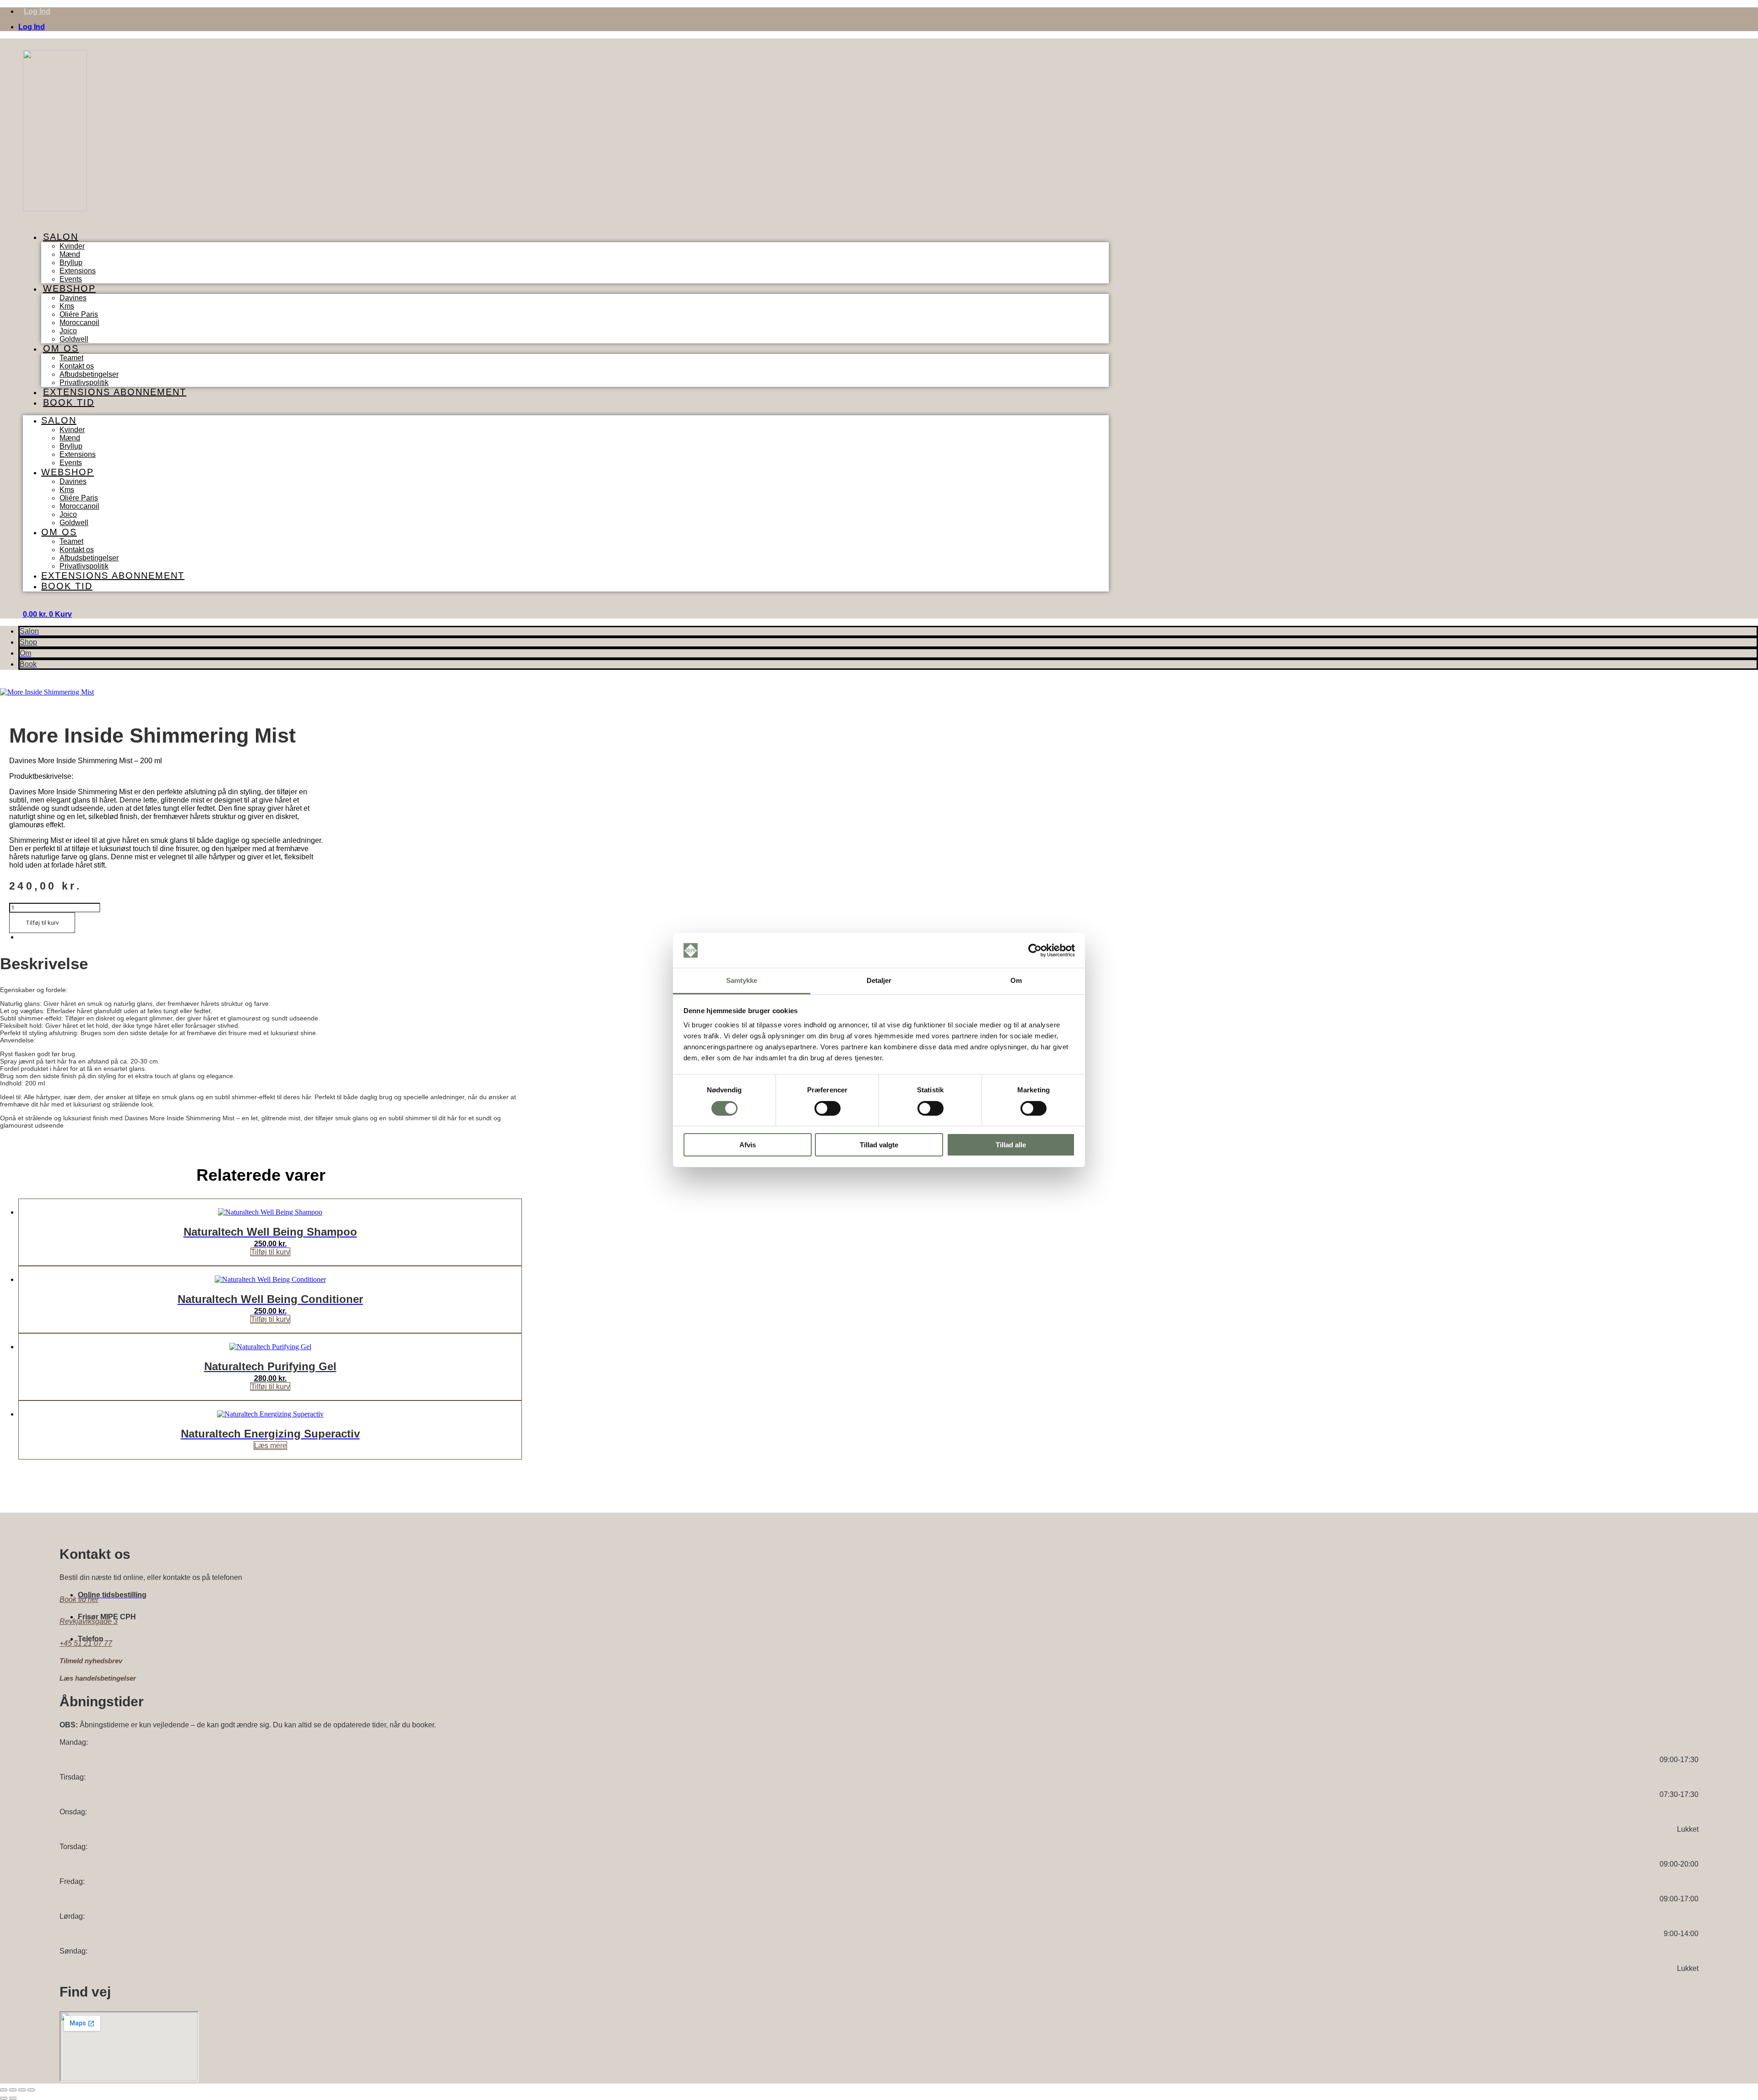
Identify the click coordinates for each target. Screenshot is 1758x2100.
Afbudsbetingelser (89, 374)
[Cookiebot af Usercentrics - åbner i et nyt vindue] (1035, 950)
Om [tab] (1016, 980)
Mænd (70, 254)
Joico (68, 331)
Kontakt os (77, 366)
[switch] (827, 1108)
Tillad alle (1011, 1145)
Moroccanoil (79, 323)
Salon (61, 237)
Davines (73, 298)
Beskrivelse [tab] (37, 937)
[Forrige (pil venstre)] (4, 2098)
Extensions (78, 271)
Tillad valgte (879, 1145)
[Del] (22, 2090)
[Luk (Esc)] (31, 2090)
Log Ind (37, 11)
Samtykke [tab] (742, 980)
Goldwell (74, 523)
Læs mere (270, 1446)
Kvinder (72, 246)
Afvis (748, 1145)
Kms (67, 306)
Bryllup (71, 263)
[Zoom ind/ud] (4, 2090)
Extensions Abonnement (115, 392)
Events (71, 463)
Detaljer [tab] (879, 980)
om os (61, 348)
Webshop (69, 288)
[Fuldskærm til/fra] (13, 2090)
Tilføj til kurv (42, 923)
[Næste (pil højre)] (13, 2098)
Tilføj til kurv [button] (270, 1252)
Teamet (71, 358)
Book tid (69, 402)
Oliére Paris (79, 314)
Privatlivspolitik (84, 566)
